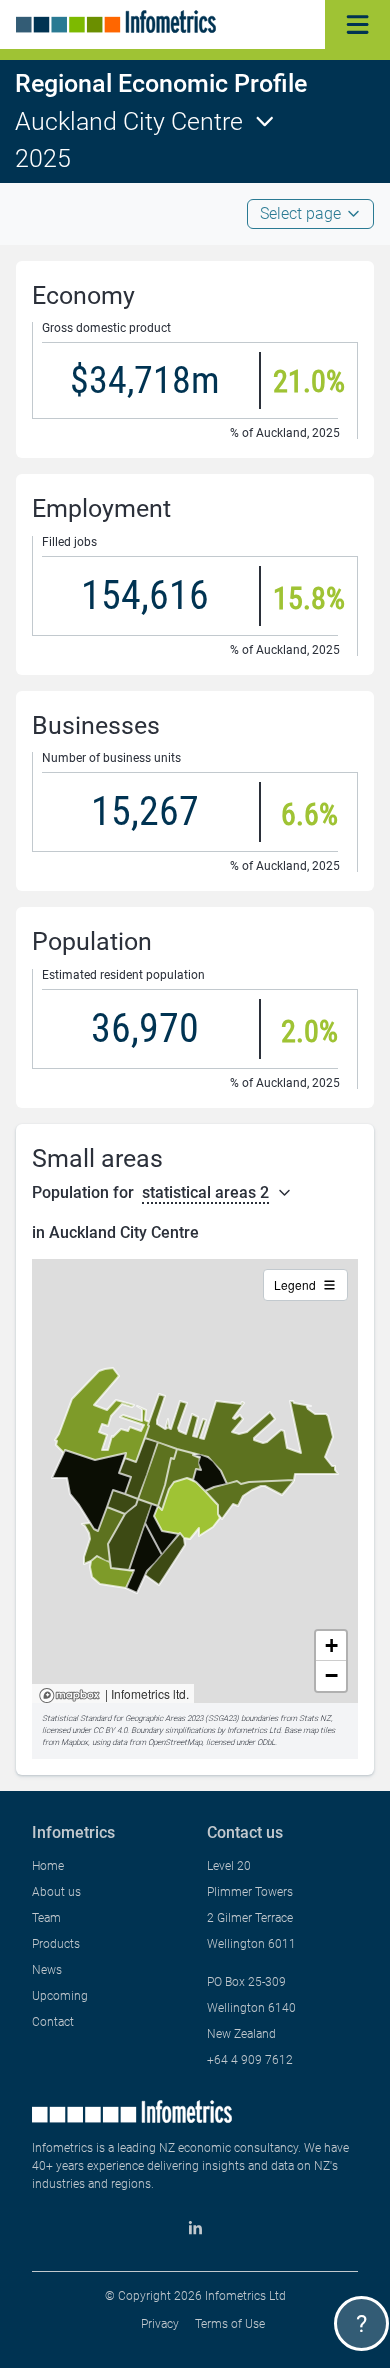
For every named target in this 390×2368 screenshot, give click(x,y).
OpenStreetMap (175, 1742)
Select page (300, 213)
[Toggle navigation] (357, 24)
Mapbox (69, 1696)
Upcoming (60, 1996)
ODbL (266, 1742)
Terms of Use (230, 2324)
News (47, 1970)
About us (56, 1892)
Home (48, 1866)
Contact (53, 2022)
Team (46, 1918)
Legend (295, 1284)
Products (56, 1944)
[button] (331, 1646)
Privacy (160, 2324)
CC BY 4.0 (110, 1730)
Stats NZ (315, 1718)
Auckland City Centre (129, 121)
